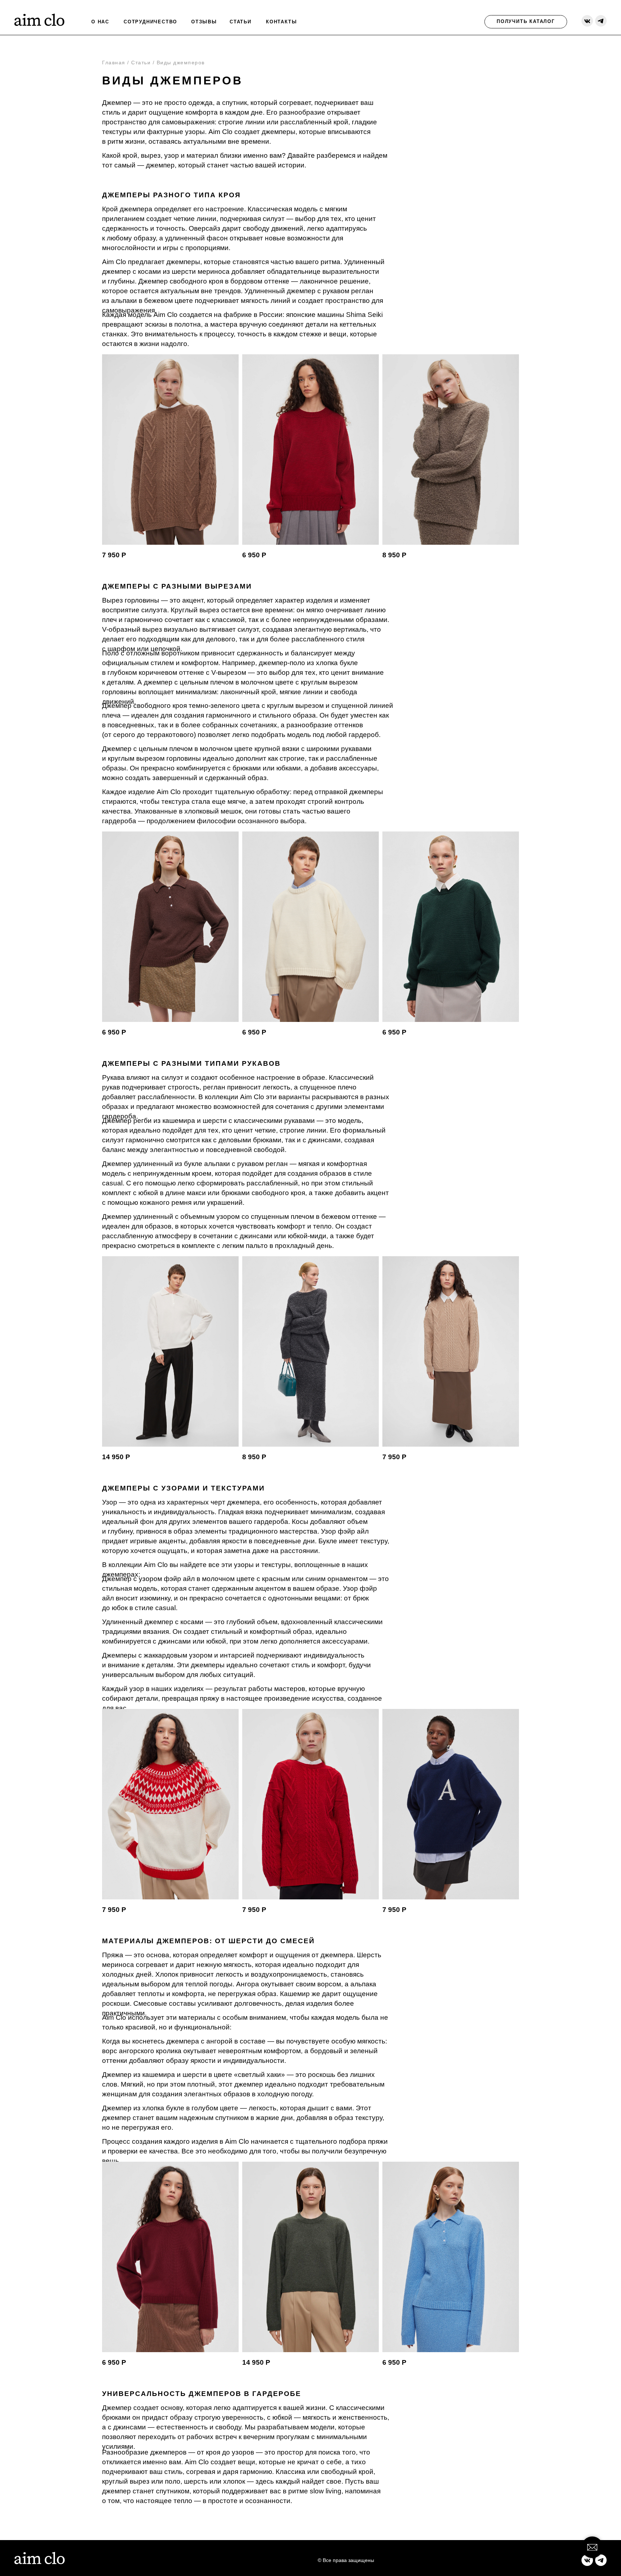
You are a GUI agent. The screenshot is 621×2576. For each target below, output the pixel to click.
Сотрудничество (150, 22)
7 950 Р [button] (114, 555)
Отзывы (204, 22)
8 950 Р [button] (394, 555)
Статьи (141, 63)
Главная (114, 63)
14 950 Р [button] (116, 1457)
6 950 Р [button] (254, 555)
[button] (451, 450)
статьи (241, 22)
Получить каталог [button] (526, 21)
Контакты (281, 22)
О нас (100, 22)
